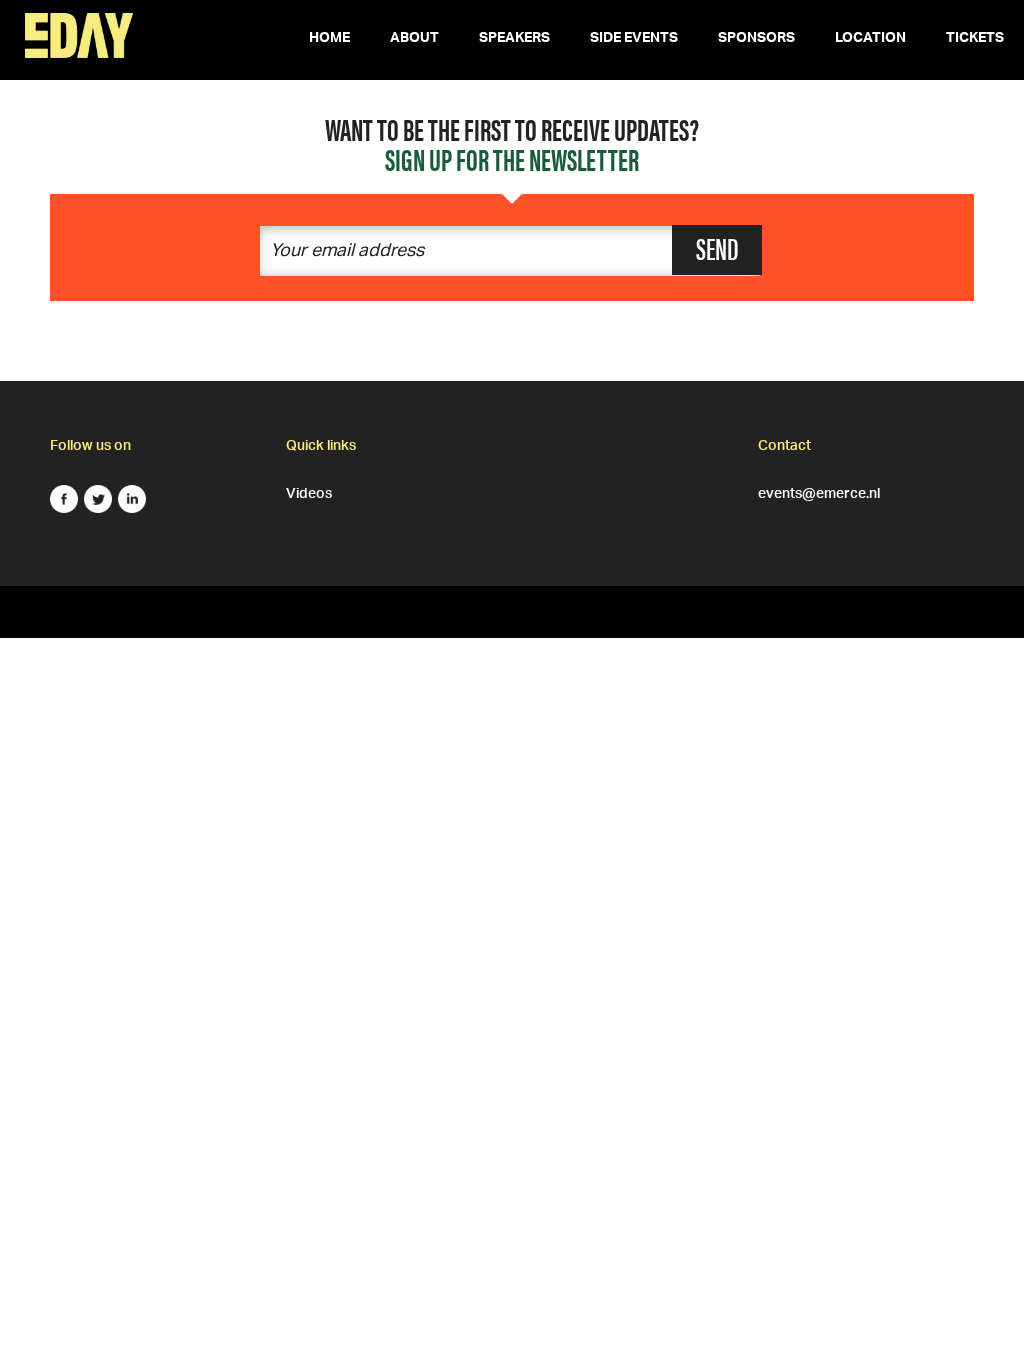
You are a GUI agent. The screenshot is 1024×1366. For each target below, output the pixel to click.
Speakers (514, 40)
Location (870, 40)
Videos (309, 491)
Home (329, 40)
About (414, 40)
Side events (634, 40)
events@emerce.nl (819, 491)
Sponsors (756, 40)
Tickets (975, 40)
